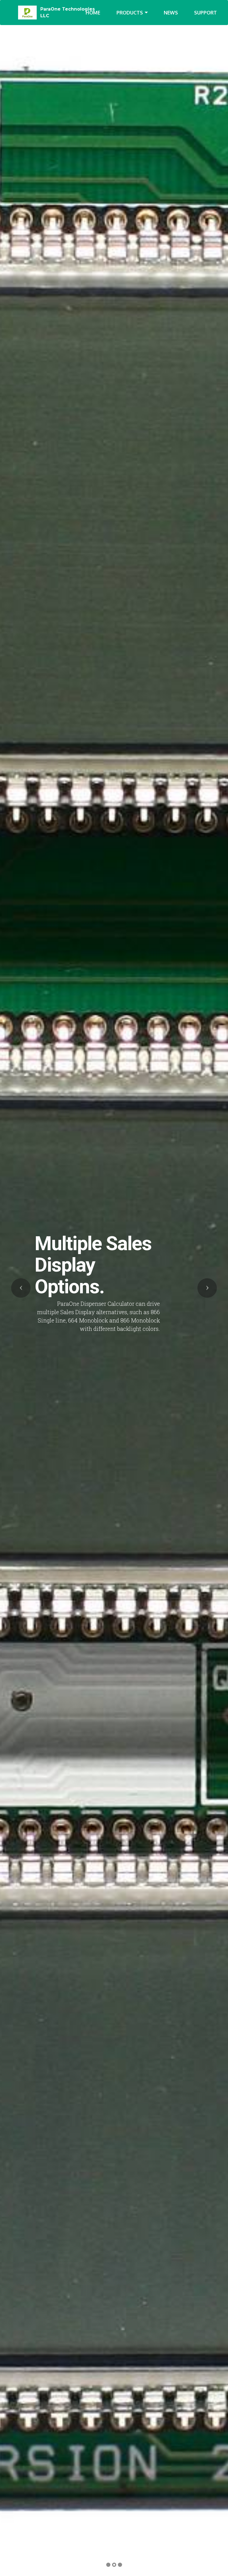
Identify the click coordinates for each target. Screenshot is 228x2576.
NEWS (171, 13)
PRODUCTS (130, 13)
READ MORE (169, 1338)
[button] (21, 1288)
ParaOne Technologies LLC (68, 12)
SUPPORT (205, 13)
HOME (93, 13)
